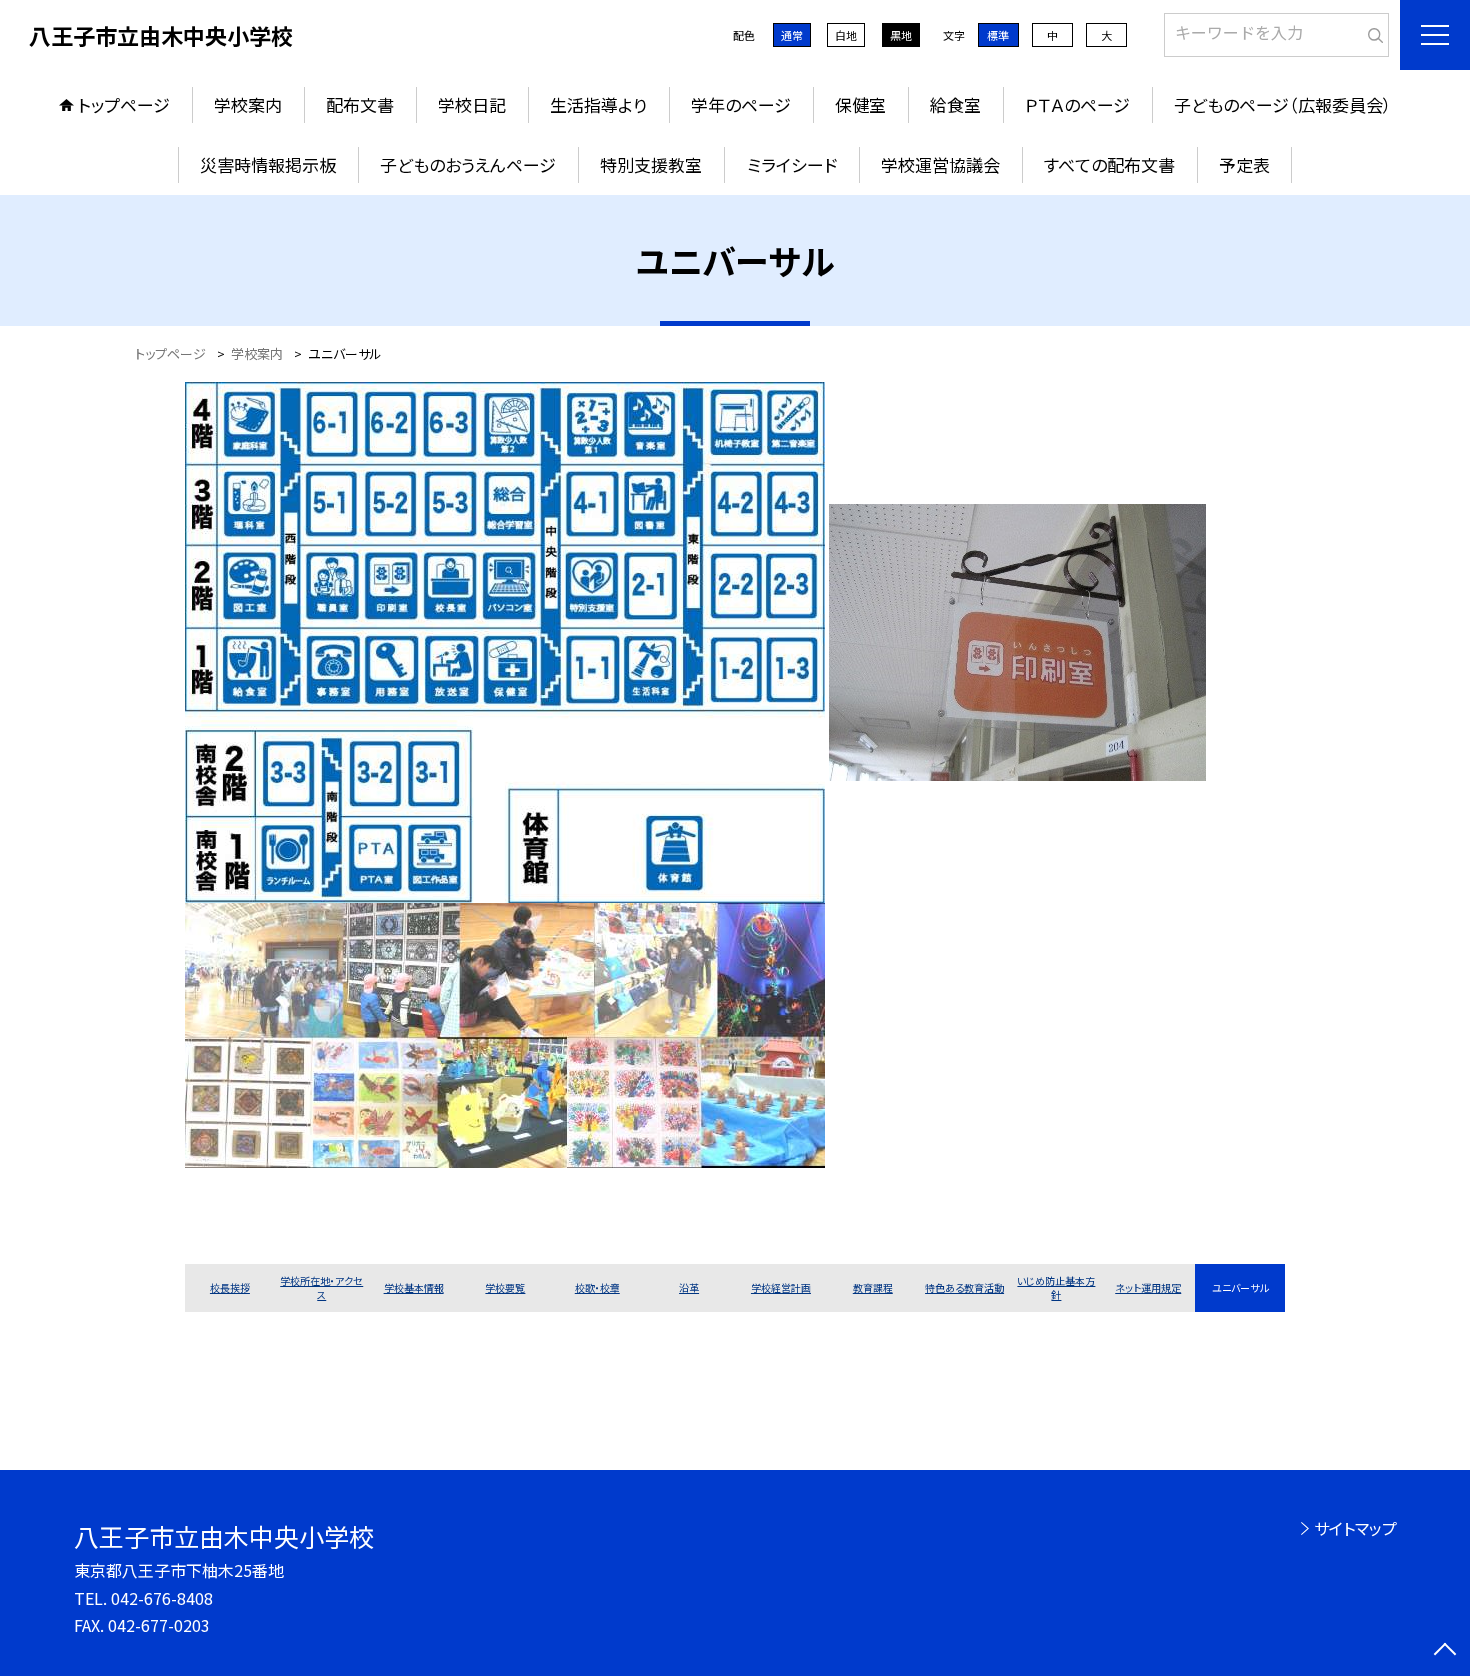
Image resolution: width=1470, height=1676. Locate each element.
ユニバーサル (1240, 1287)
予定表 (1244, 164)
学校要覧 (505, 1287)
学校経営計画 (781, 1287)
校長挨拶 (230, 1287)
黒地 (901, 35)
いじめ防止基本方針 (1056, 1287)
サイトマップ (1355, 1528)
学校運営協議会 (940, 164)
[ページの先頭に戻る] (1445, 1651)
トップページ (124, 104)
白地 (846, 35)
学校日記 (472, 104)
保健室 (860, 104)
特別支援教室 (651, 164)
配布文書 (360, 104)
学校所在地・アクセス (321, 1287)
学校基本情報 (414, 1287)
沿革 (689, 1287)
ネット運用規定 (1148, 1287)
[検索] (1371, 31)
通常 (792, 35)
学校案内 (248, 104)
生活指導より (598, 104)
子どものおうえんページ (468, 164)
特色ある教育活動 (964, 1287)
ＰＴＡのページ (1077, 104)
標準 (998, 35)
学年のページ (741, 104)
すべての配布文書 (1109, 164)
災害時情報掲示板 (268, 164)
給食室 (955, 104)
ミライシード (792, 164)
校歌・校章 (597, 1287)
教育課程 (873, 1287)
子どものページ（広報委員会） (1283, 104)
